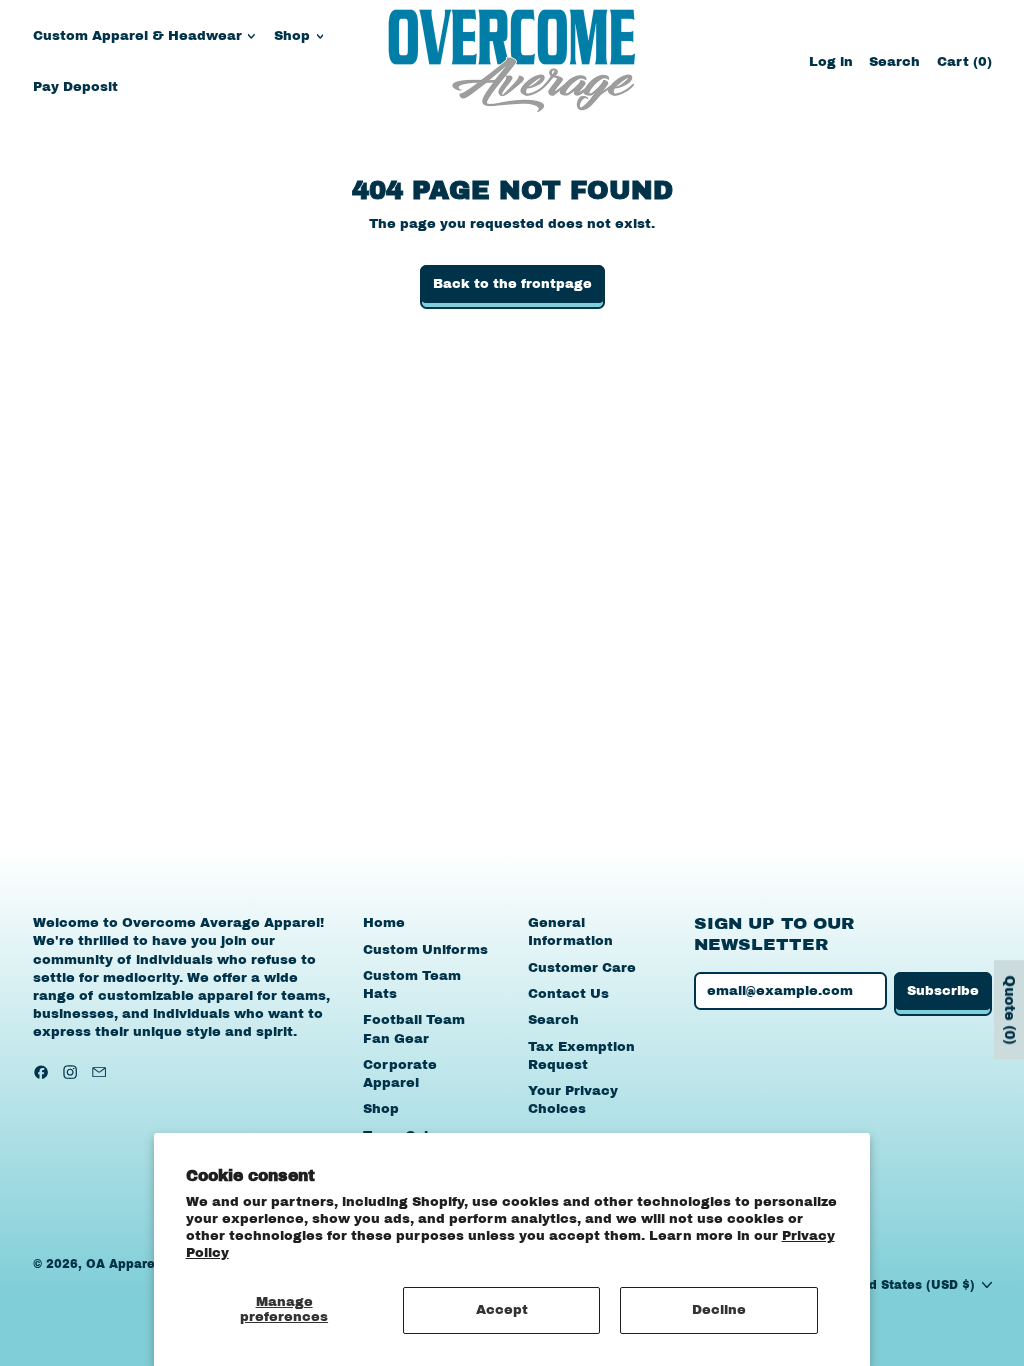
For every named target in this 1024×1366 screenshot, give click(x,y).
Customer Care (582, 968)
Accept (502, 1310)
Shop (381, 1109)
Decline (719, 1310)
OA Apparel (122, 1264)
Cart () (964, 66)
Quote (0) (1009, 1009)
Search (553, 1020)
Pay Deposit (75, 87)
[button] (894, 61)
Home (384, 923)
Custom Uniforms (425, 950)
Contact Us (568, 994)
